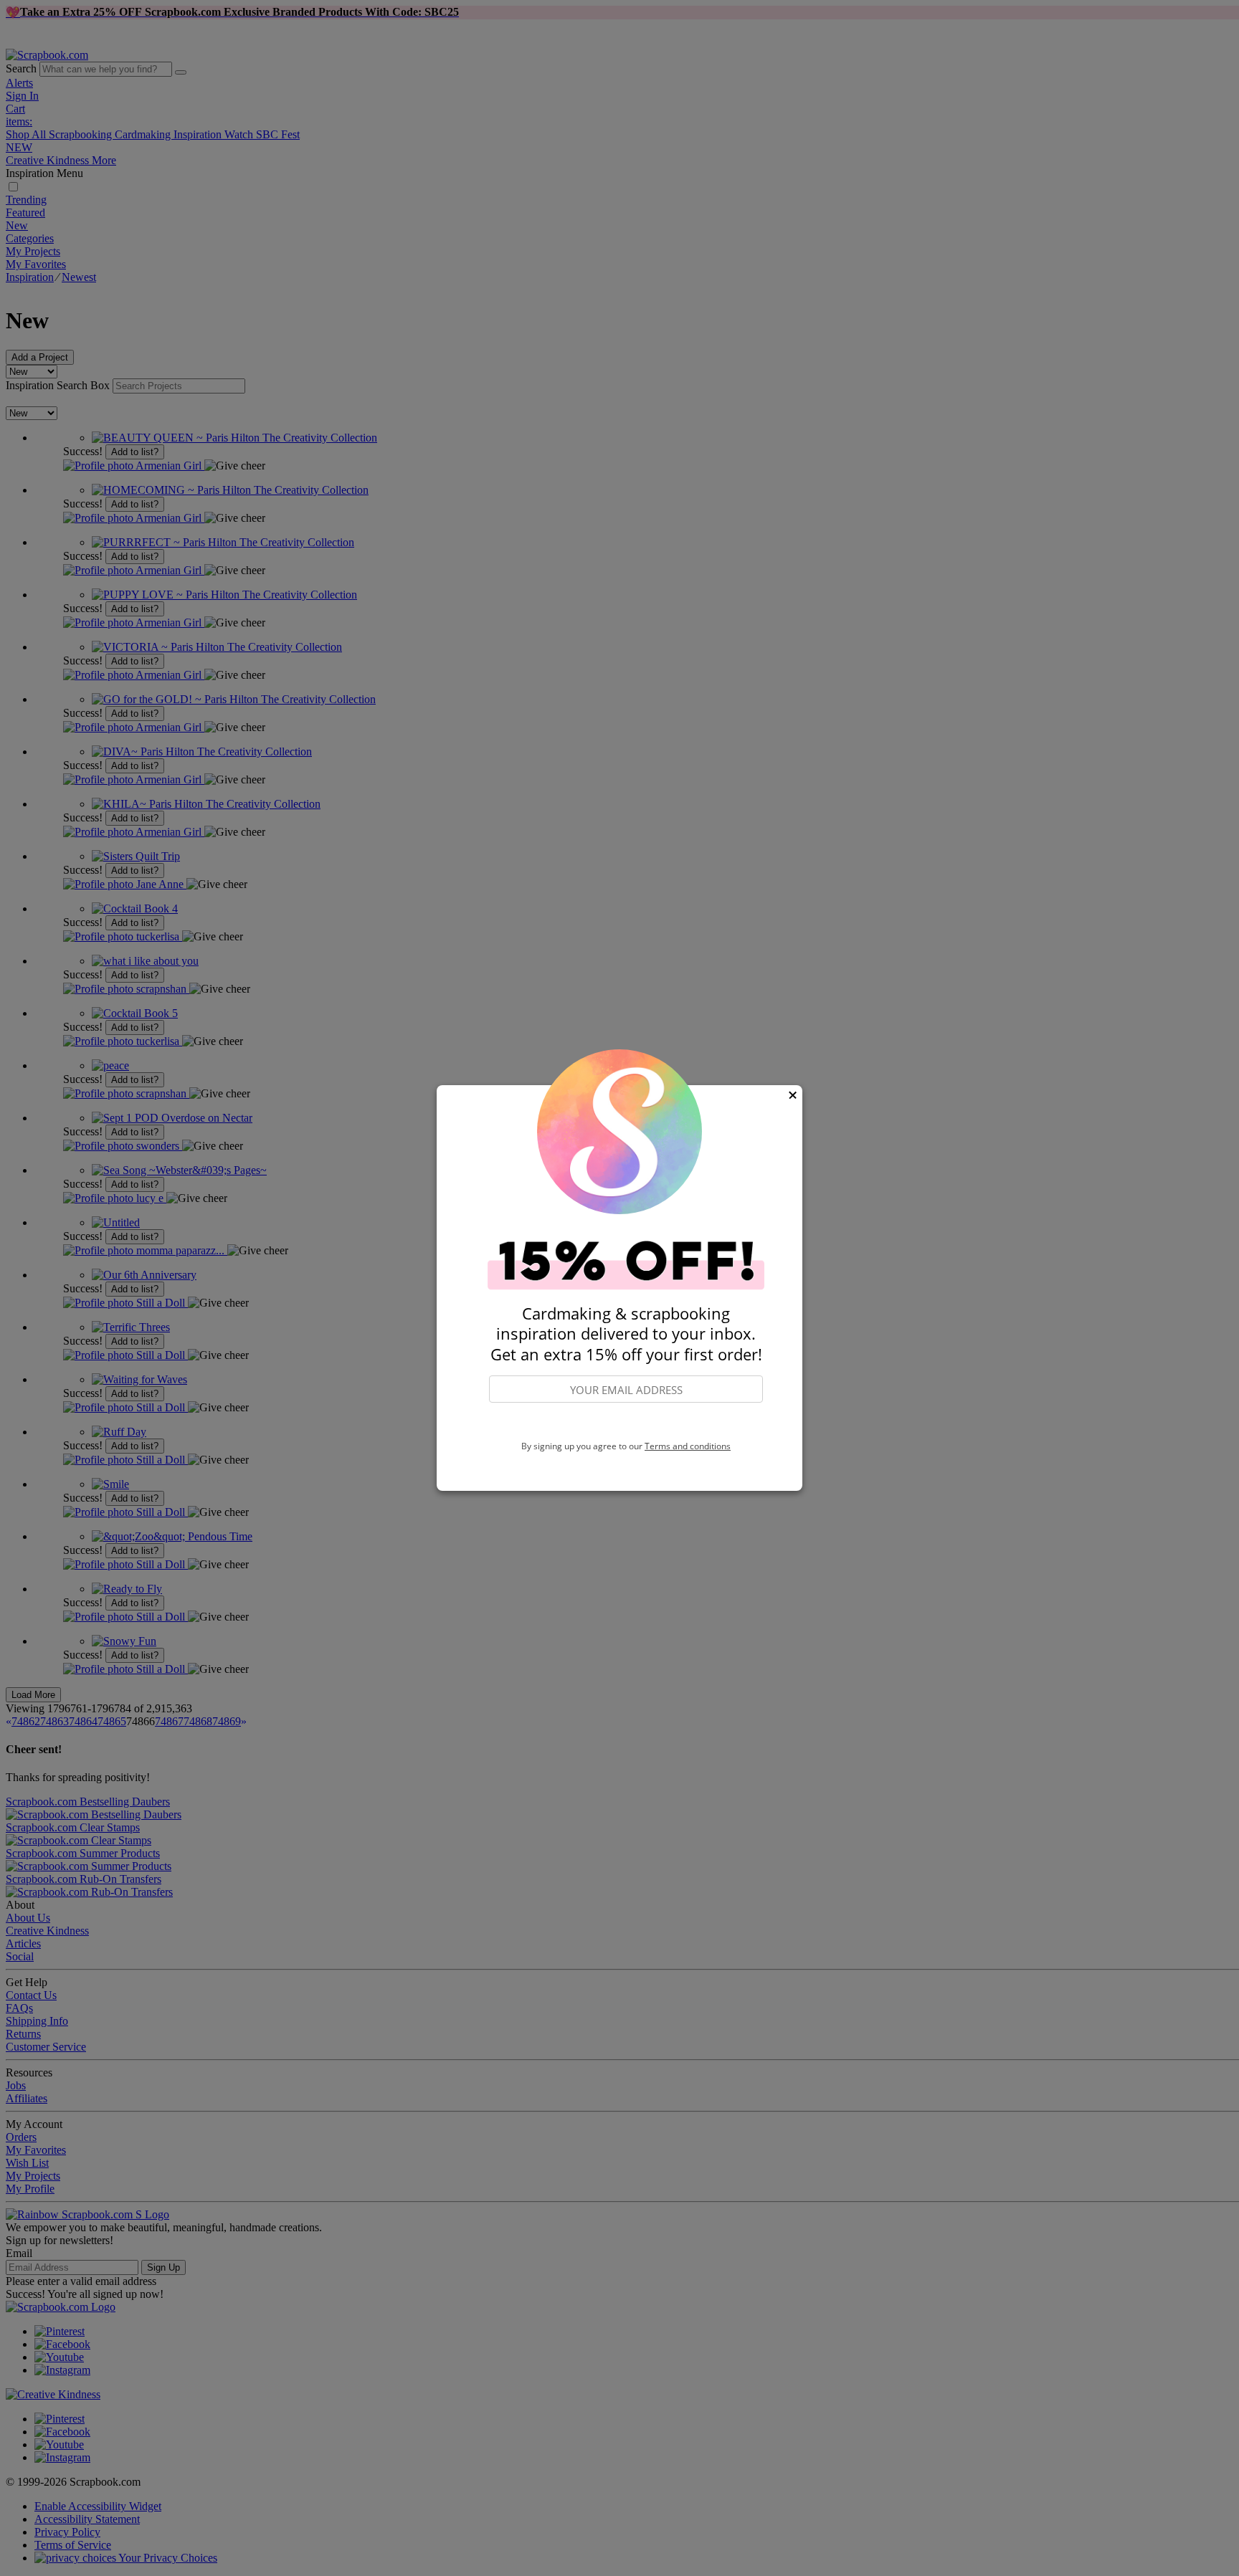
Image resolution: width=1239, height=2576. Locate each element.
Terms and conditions (688, 1446)
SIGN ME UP (626, 1423)
